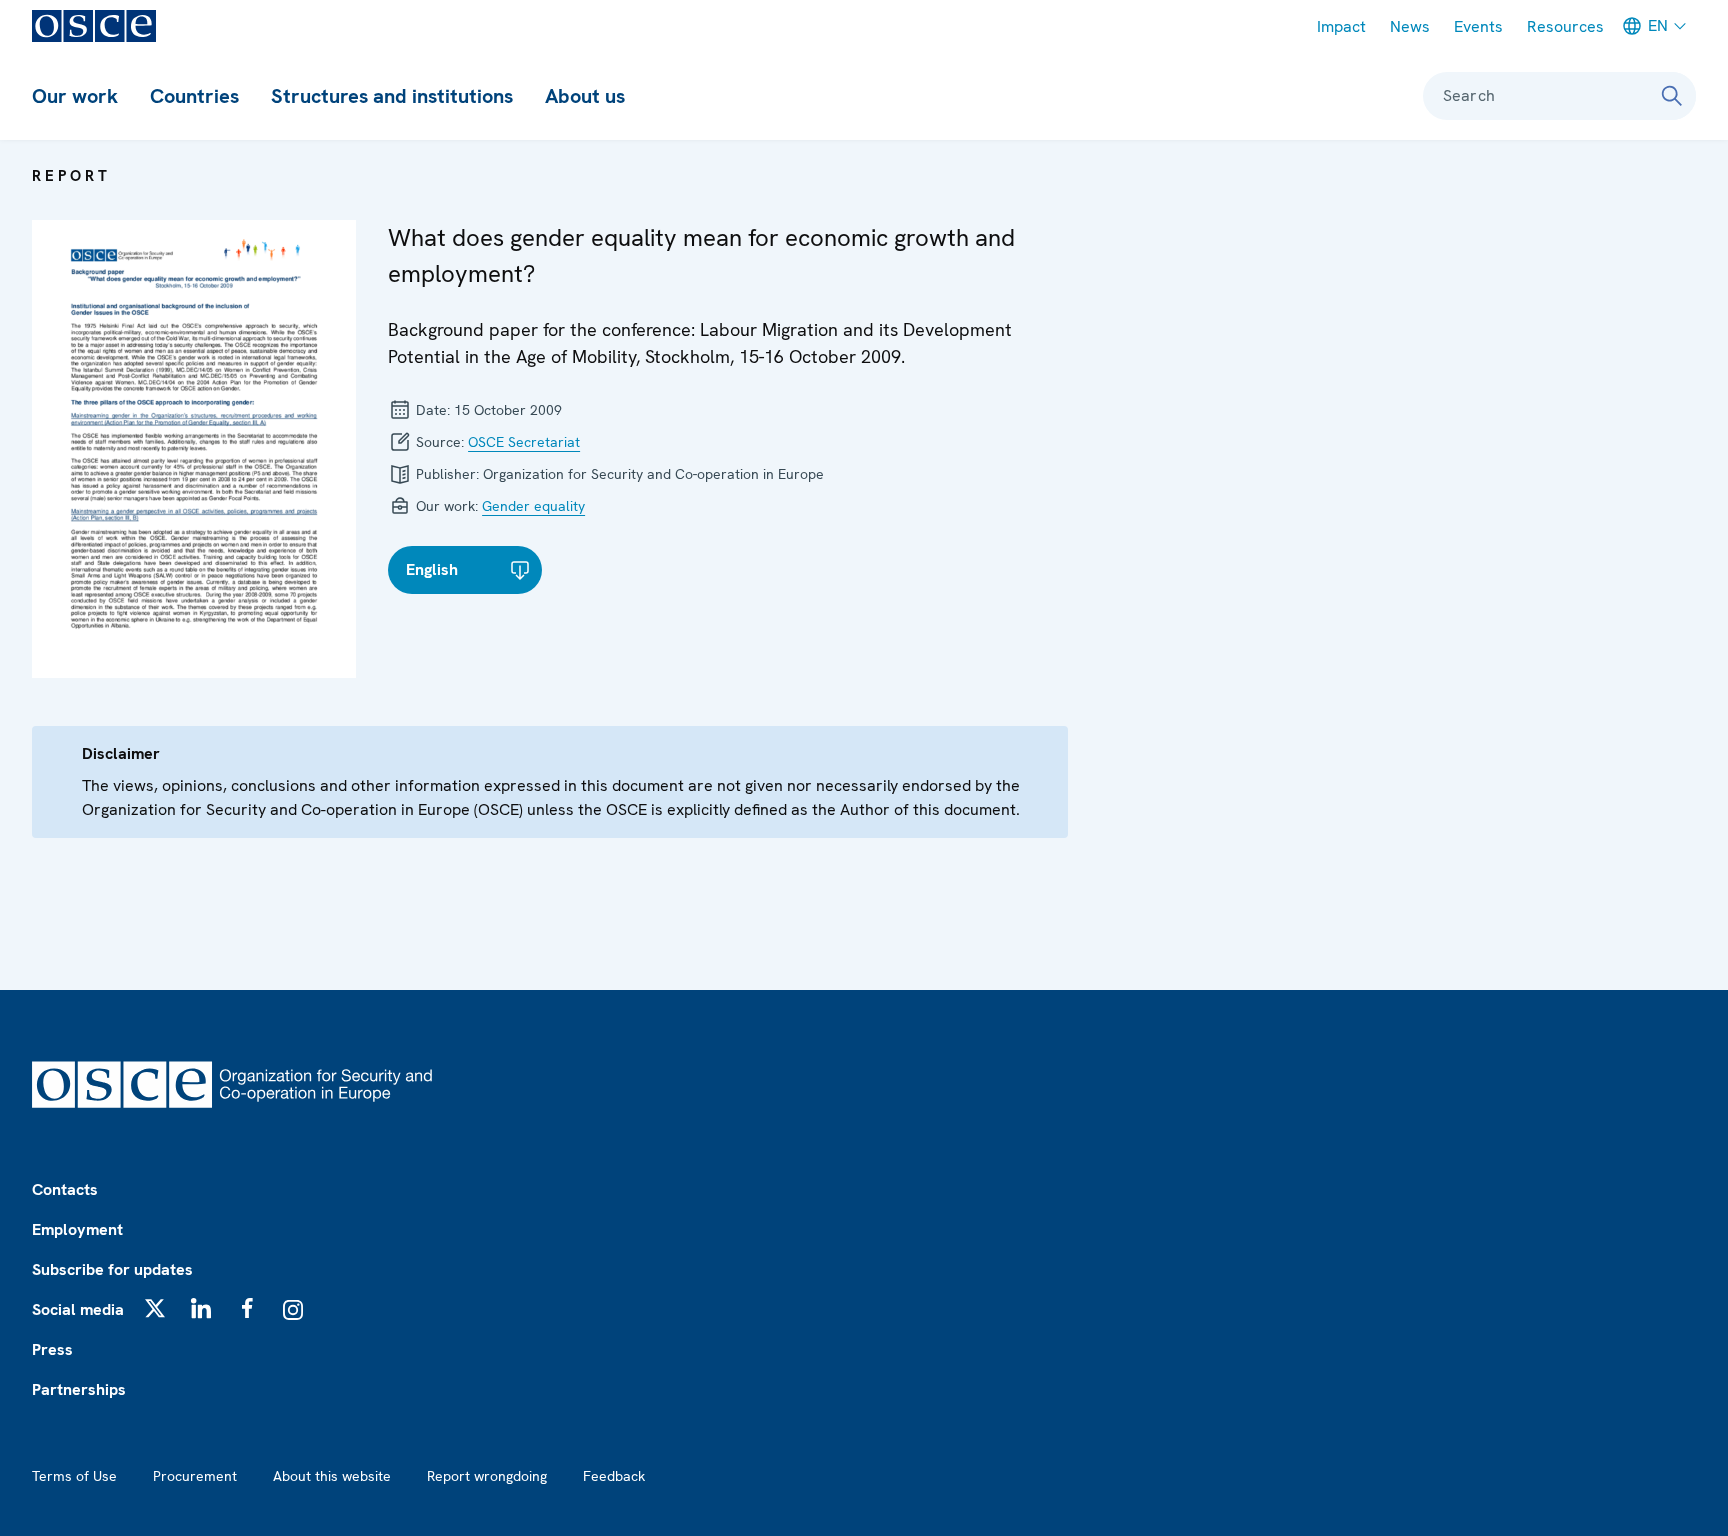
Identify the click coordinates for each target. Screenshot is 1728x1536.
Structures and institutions (392, 96)
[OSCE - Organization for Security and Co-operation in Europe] (94, 26)
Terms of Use (74, 1476)
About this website (332, 1476)
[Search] (1672, 96)
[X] (155, 1308)
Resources (1565, 26)
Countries (194, 96)
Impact (1341, 26)
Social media (78, 1309)
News (1410, 26)
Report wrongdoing (487, 1476)
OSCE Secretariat (524, 442)
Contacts (65, 1189)
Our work (75, 96)
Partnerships (79, 1389)
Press (52, 1349)
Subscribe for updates (112, 1269)
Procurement (195, 1476)
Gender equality (533, 506)
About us (585, 96)
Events (1478, 26)
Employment (77, 1229)
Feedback (614, 1476)
